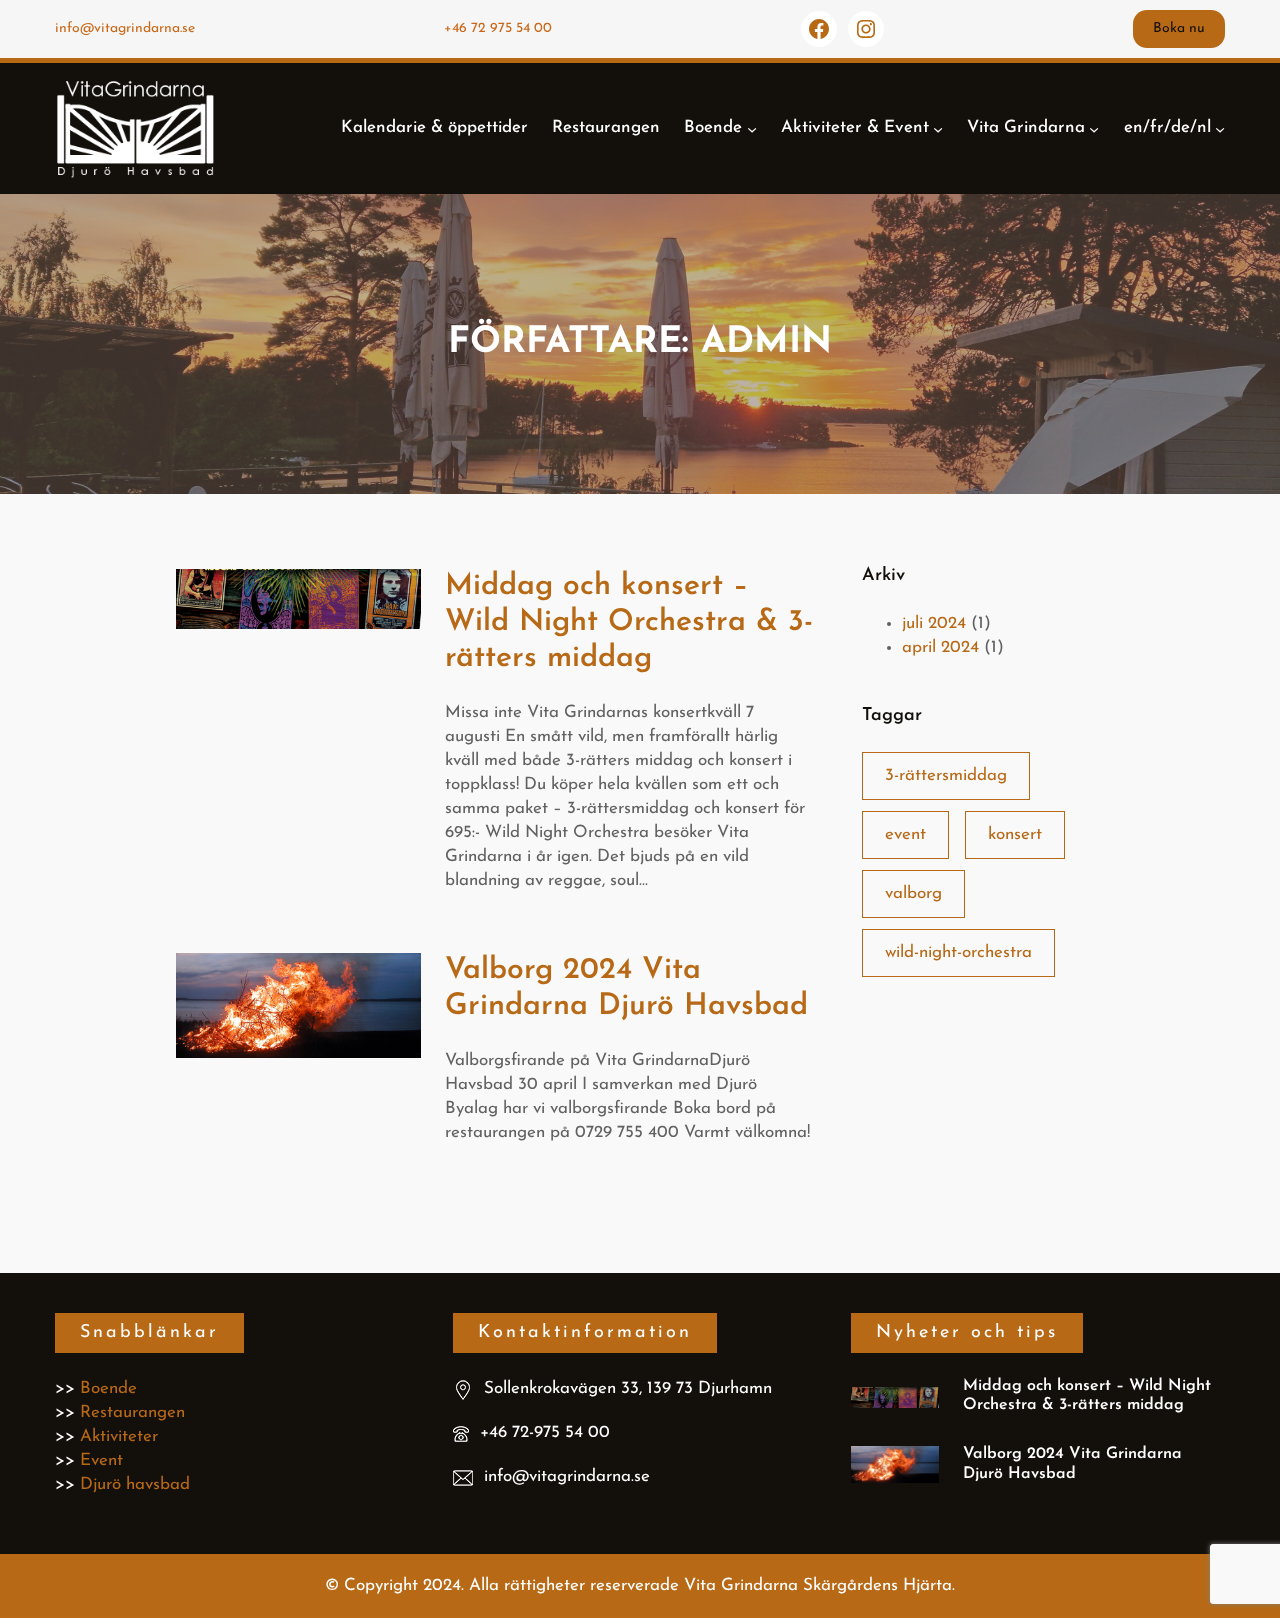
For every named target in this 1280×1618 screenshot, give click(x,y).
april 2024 (940, 647)
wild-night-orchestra (958, 952)
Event (101, 1460)
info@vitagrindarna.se (125, 28)
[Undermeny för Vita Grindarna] (1094, 128)
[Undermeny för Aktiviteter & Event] (938, 128)
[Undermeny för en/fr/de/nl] (1220, 128)
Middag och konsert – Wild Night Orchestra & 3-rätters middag (629, 622)
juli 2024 (934, 623)
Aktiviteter (119, 1436)
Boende (108, 1388)
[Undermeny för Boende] (752, 128)
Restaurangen (132, 1412)
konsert (1015, 834)
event (905, 834)
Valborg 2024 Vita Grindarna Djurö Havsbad (626, 988)
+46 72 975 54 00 (498, 28)
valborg (913, 893)
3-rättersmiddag (946, 775)
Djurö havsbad (135, 1484)
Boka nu (1179, 28)
